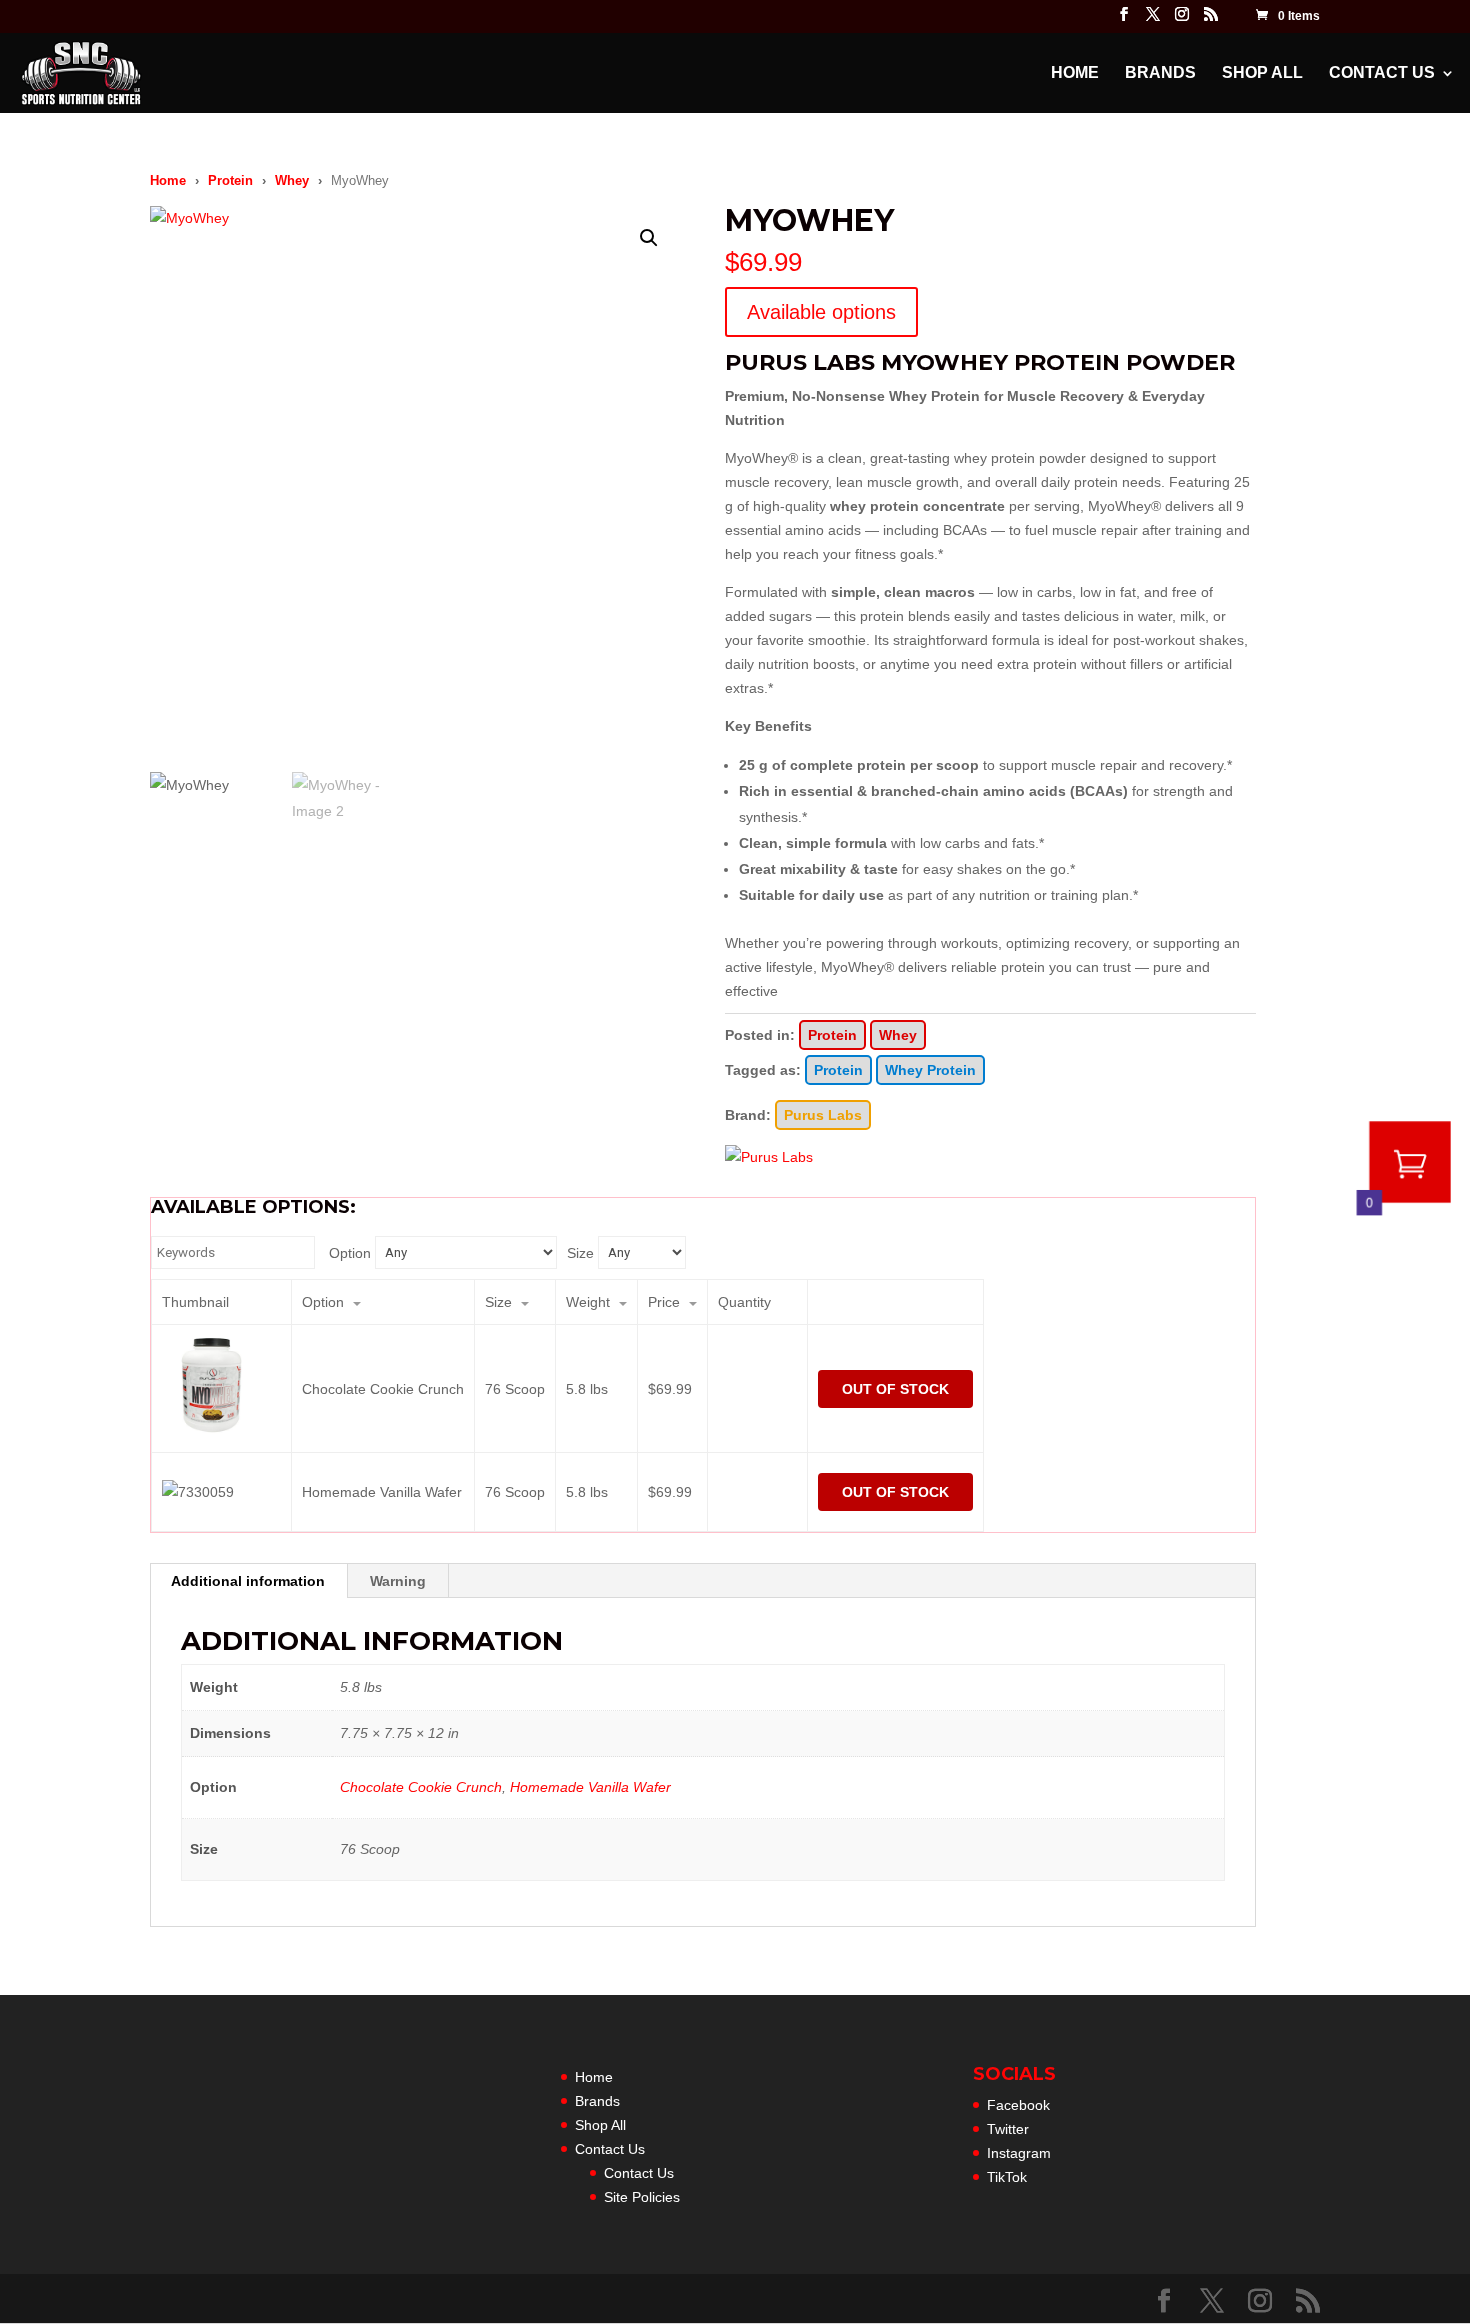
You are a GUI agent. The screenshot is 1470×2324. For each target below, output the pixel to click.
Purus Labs (823, 1115)
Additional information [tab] (248, 1581)
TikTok (1007, 2177)
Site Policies (642, 2197)
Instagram (1019, 2153)
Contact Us (1382, 73)
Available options (821, 312)
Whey (292, 180)
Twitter (1008, 2129)
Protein (230, 180)
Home (1075, 73)
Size (580, 1253)
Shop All (1262, 73)
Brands (1160, 73)
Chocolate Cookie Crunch (421, 1787)
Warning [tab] (398, 1581)
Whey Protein (930, 1070)
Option (350, 1253)
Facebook (1018, 2105)
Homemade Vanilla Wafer (590, 1787)
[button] (649, 238)
